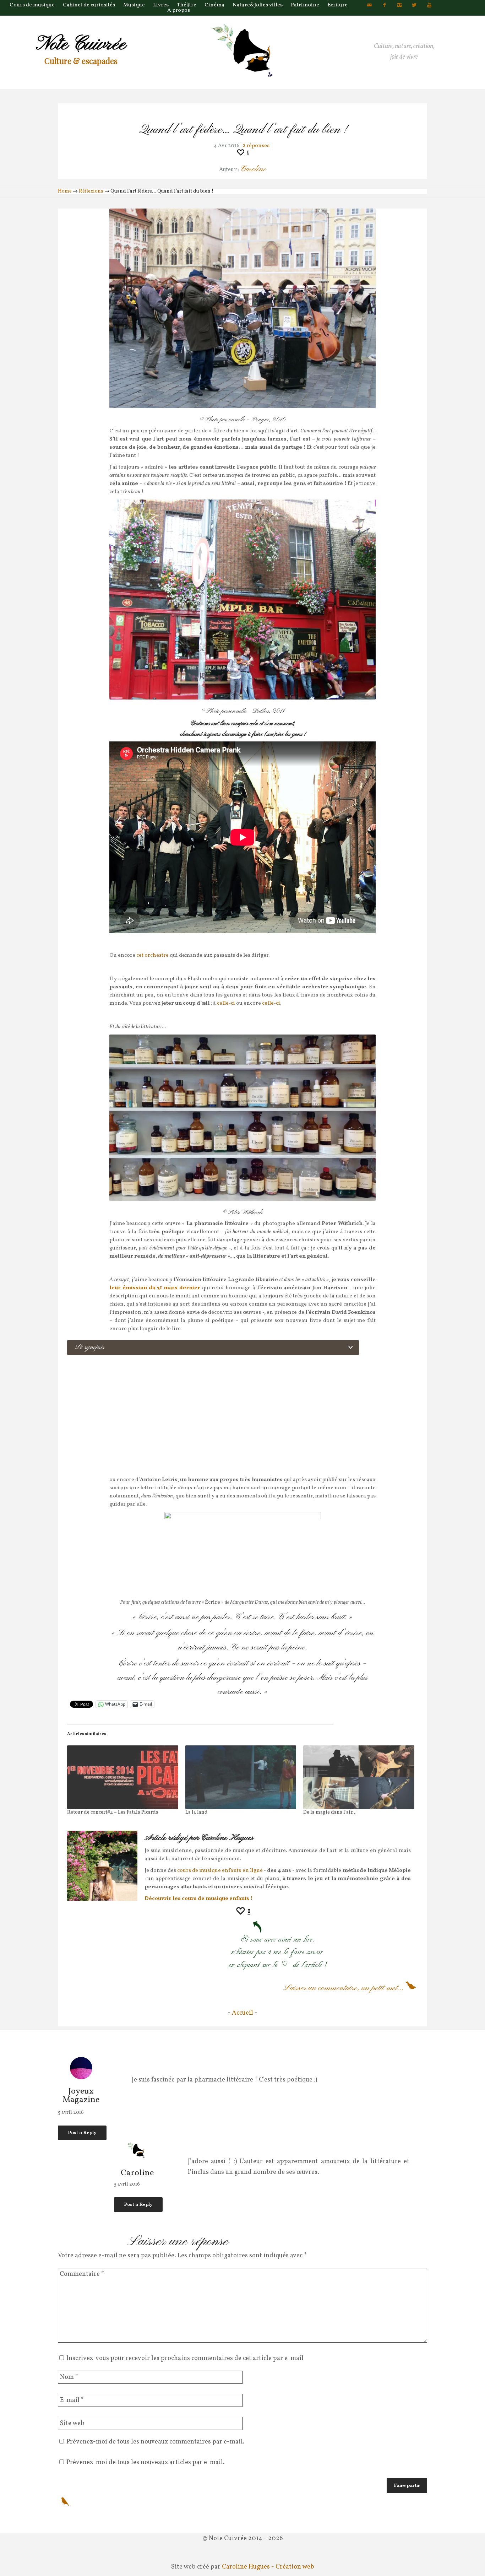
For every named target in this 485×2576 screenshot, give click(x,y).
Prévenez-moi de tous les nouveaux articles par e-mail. (146, 2462)
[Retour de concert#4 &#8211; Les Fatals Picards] (123, 1777)
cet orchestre (153, 955)
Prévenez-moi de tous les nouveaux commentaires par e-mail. (156, 2442)
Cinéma (214, 5)
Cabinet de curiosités (89, 5)
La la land (197, 1812)
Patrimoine (305, 5)
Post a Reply (82, 2133)
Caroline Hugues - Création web (268, 2567)
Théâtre (187, 5)
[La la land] (241, 1777)
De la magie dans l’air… (330, 1812)
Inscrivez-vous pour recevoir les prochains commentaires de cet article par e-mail (185, 2358)
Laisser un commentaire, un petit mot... (344, 1988)
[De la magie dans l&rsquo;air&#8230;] (359, 1777)
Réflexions (91, 191)
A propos (179, 10)
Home (65, 191)
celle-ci (227, 1003)
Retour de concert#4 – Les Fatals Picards (113, 1812)
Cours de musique (32, 5)
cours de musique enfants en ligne (220, 1871)
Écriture (337, 5)
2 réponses (256, 146)
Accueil (243, 2013)
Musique (134, 5)
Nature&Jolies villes (258, 5)
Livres (161, 5)
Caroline (253, 169)
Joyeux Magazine (81, 2096)
